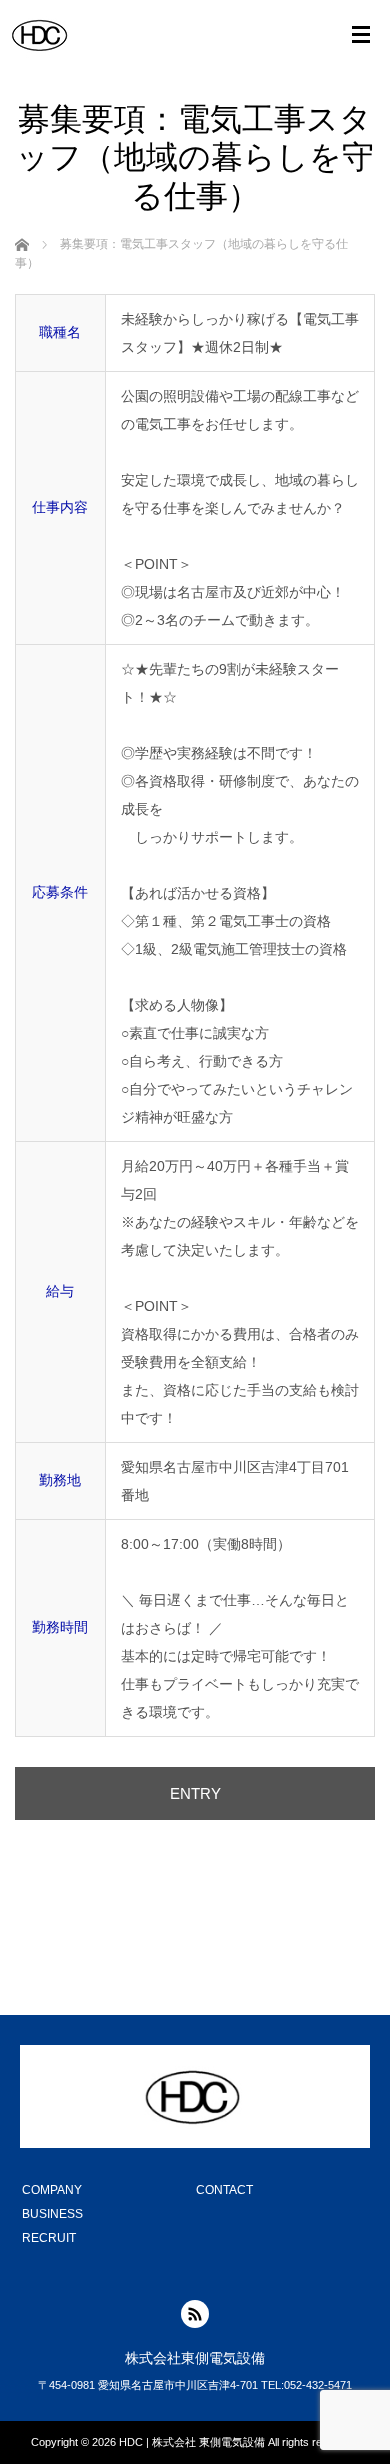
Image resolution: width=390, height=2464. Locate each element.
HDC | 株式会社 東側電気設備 (192, 2442)
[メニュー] (361, 35)
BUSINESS (52, 2214)
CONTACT (224, 2190)
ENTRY (195, 1793)
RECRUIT (49, 2238)
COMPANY (52, 2190)
